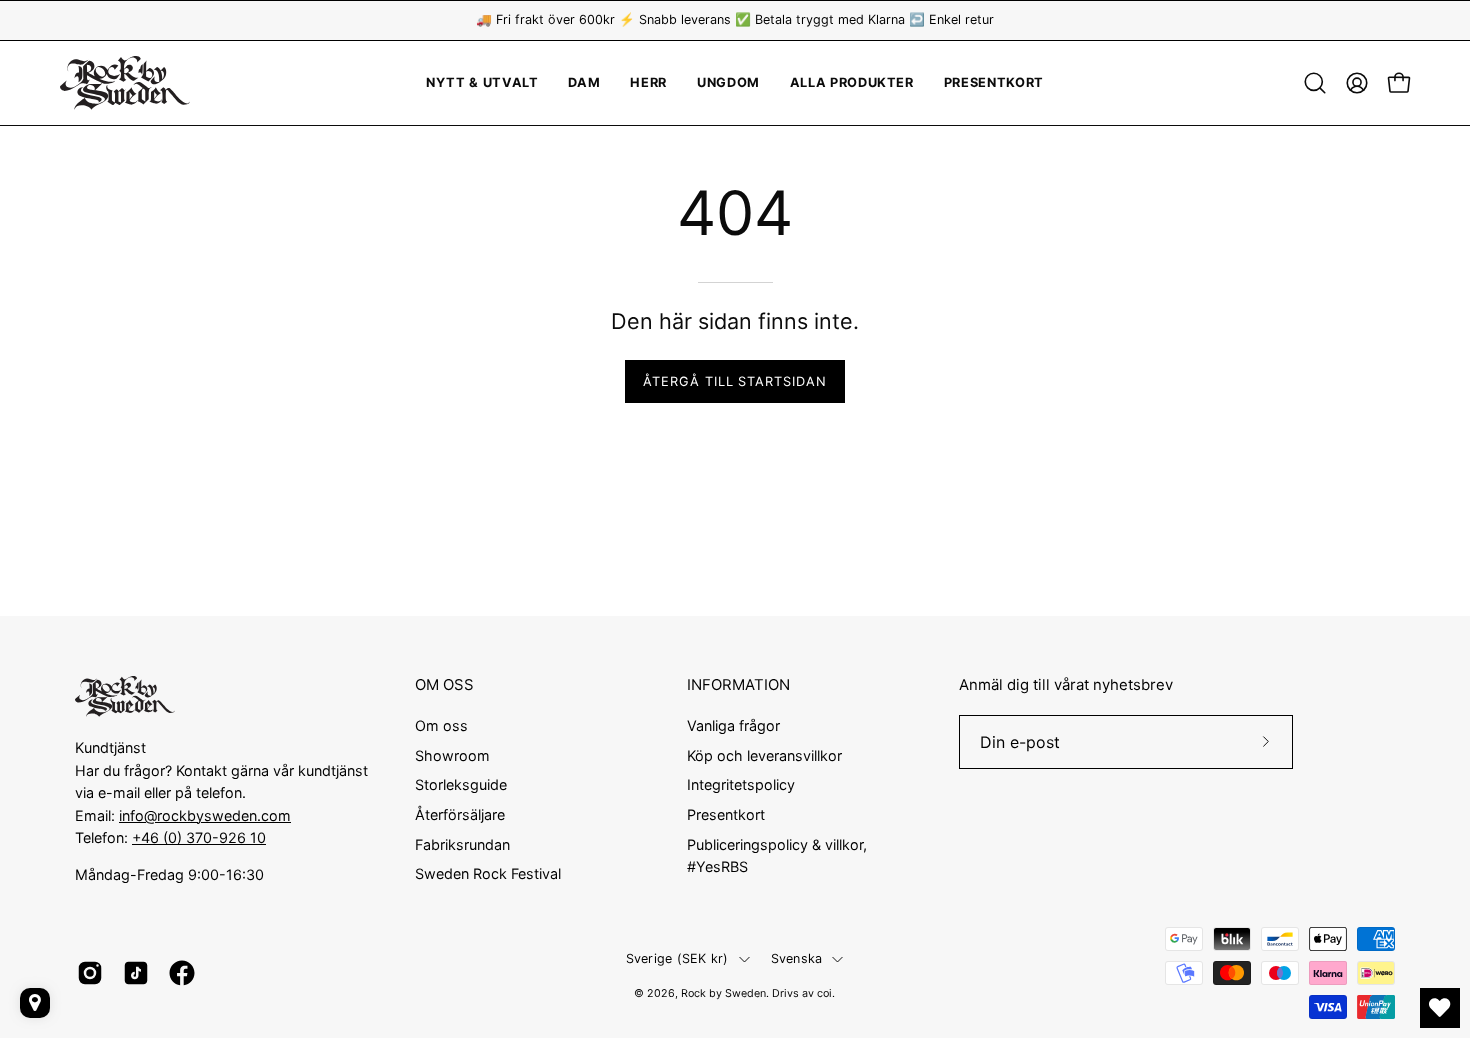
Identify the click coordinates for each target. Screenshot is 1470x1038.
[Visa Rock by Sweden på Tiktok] (136, 973)
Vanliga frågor (733, 725)
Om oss (441, 725)
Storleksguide (461, 784)
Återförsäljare (460, 814)
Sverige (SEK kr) (677, 958)
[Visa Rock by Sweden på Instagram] (90, 973)
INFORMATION (738, 685)
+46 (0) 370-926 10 (199, 837)
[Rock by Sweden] (125, 83)
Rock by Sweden (723, 993)
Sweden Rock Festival (488, 873)
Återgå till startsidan (735, 381)
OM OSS (444, 685)
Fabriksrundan (462, 843)
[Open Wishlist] (1440, 1008)
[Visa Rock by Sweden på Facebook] (182, 973)
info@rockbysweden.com (205, 815)
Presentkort (726, 814)
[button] (728, 83)
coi (824, 993)
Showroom (452, 754)
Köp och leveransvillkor (764, 754)
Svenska (797, 958)
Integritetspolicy (741, 784)
